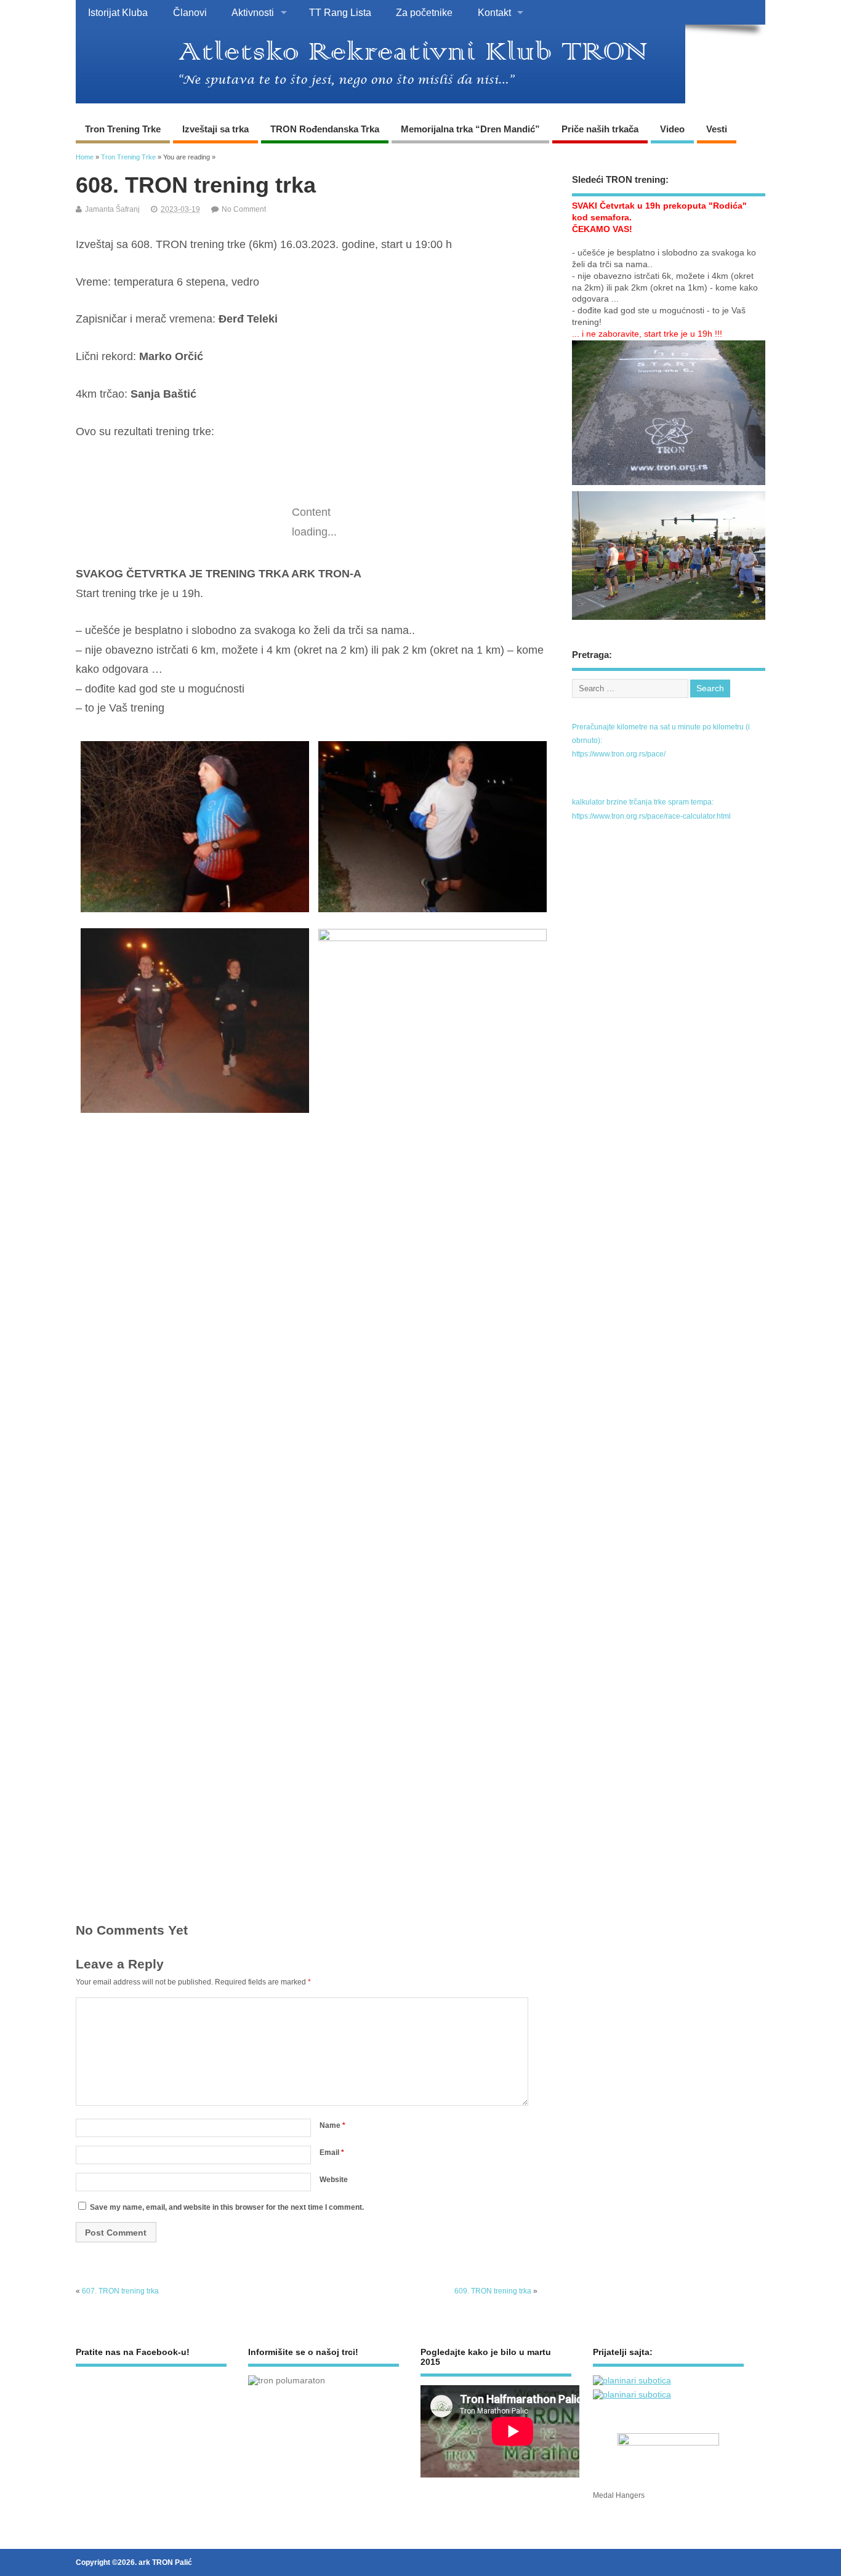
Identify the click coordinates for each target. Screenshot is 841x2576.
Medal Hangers (619, 2495)
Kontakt (494, 12)
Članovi (190, 12)
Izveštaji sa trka (215, 129)
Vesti (717, 129)
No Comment (244, 209)
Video (672, 129)
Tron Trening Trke (123, 129)
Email (332, 2153)
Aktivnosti (253, 12)
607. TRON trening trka (120, 2291)
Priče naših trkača (600, 129)
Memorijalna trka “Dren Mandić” (470, 129)
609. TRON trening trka (493, 2291)
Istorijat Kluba (118, 12)
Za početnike (424, 12)
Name (332, 2125)
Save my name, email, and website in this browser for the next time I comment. (227, 2207)
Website (334, 2180)
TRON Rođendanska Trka (325, 129)
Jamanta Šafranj (112, 209)
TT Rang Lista (340, 12)
